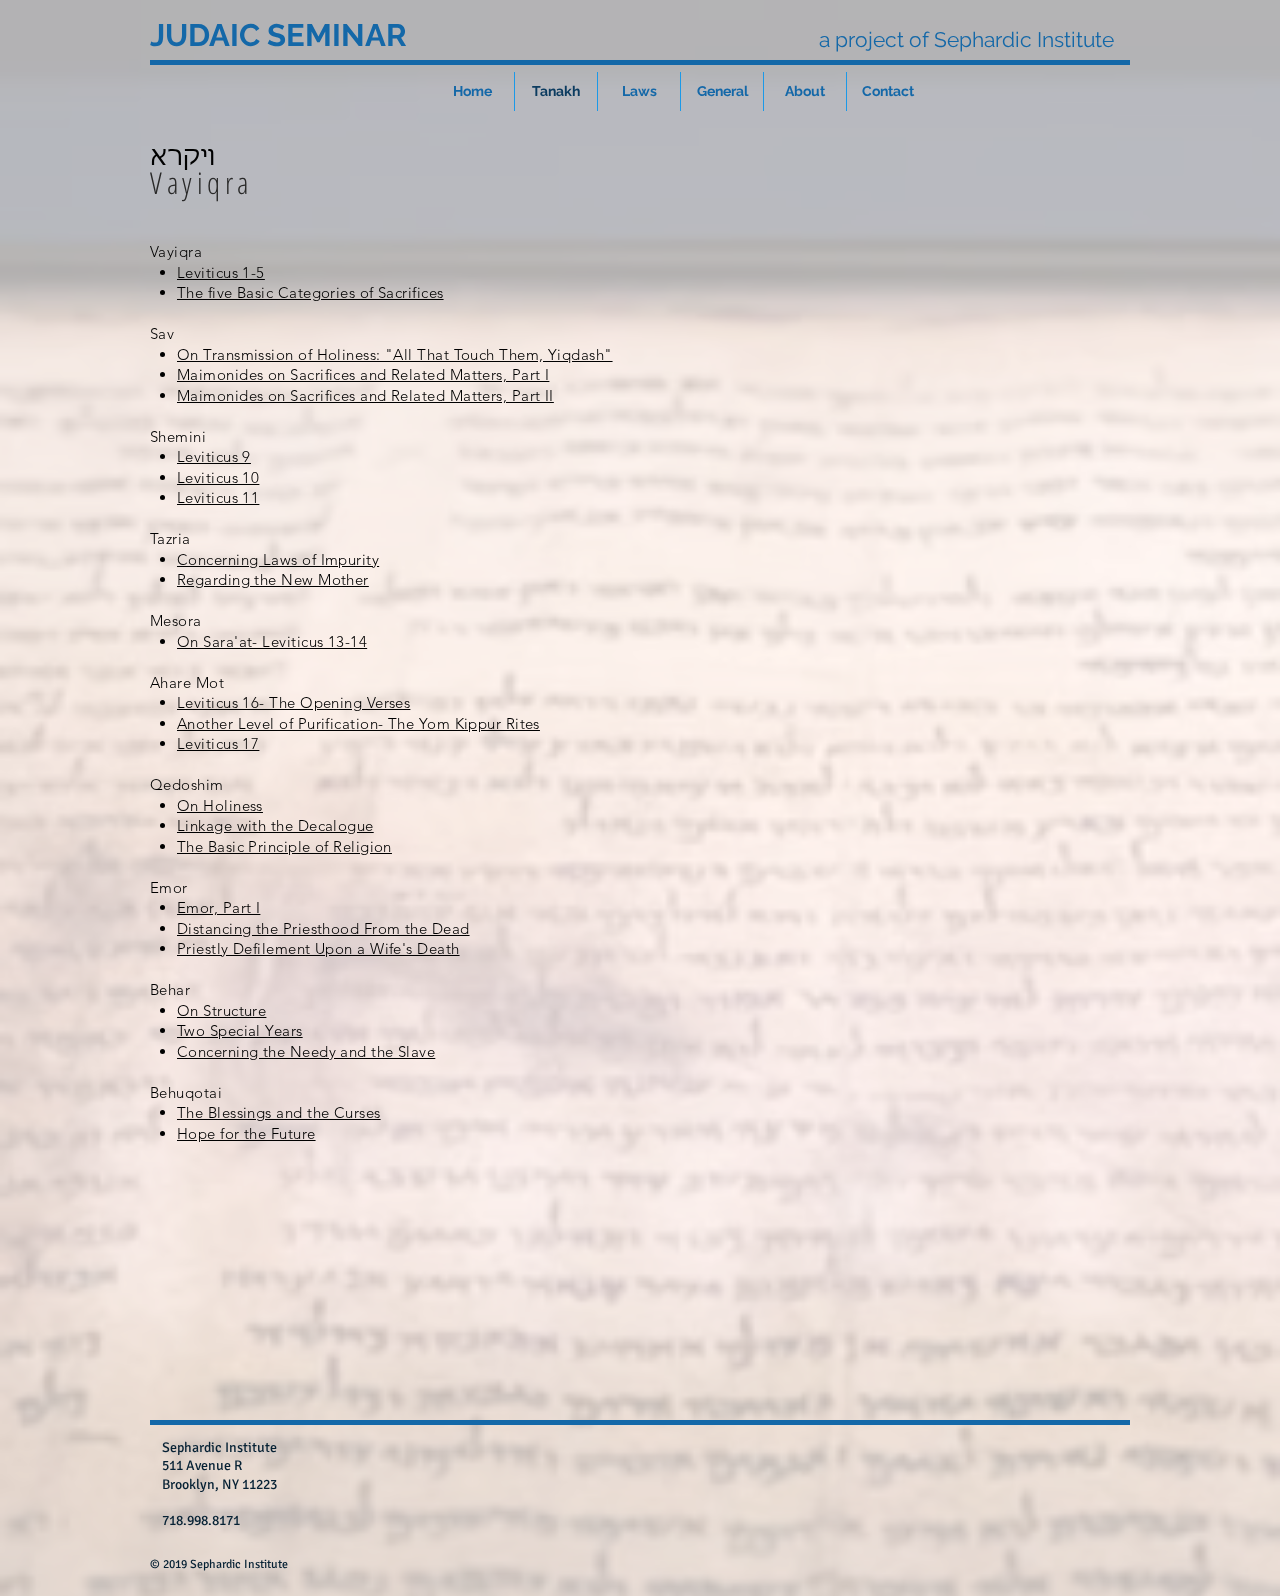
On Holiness (220, 805)
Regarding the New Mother (273, 579)
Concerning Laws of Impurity (278, 559)
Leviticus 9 (214, 456)
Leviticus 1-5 (221, 272)
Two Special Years (240, 1030)
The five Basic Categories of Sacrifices (310, 292)
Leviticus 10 (218, 477)
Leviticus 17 (218, 743)
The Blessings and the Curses (279, 1112)
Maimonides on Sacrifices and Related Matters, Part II (365, 395)
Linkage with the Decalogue (275, 825)
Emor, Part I (218, 907)
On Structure (221, 1010)
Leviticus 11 (218, 497)
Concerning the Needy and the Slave (306, 1051)
